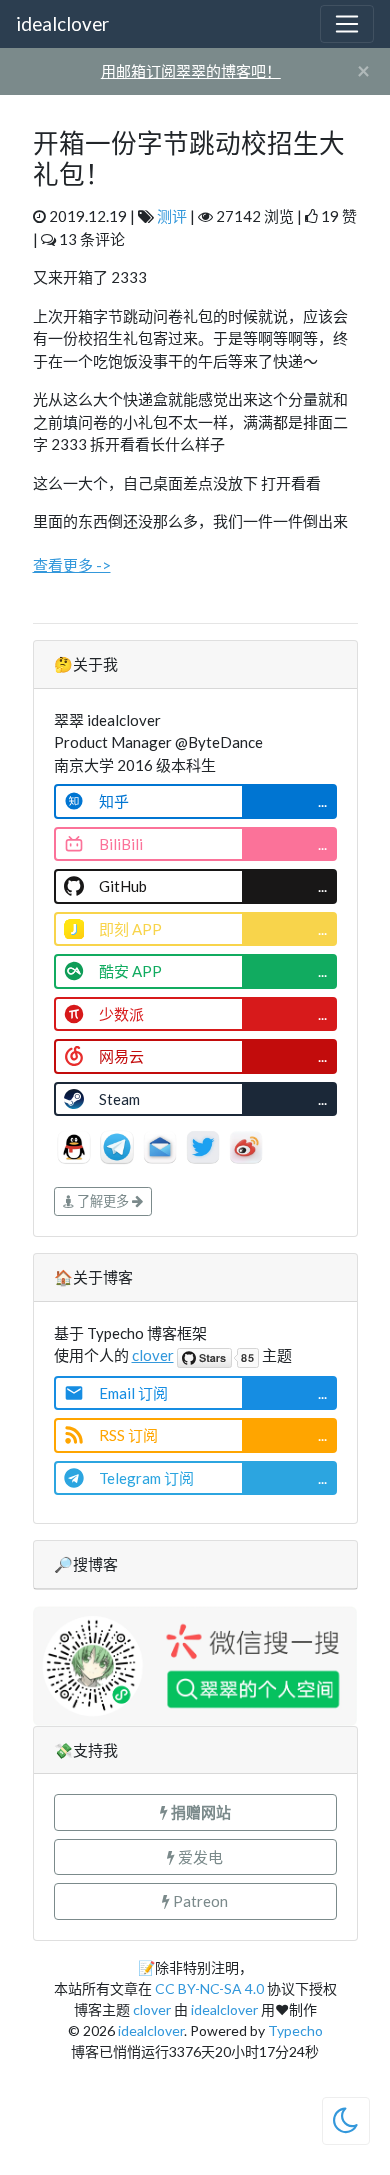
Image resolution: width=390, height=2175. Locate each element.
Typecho (295, 2030)
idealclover (62, 23)
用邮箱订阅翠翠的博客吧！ (191, 71)
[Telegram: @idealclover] (118, 1145)
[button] (195, 1812)
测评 (172, 216)
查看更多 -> (72, 565)
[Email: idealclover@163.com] (161, 1145)
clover (153, 1355)
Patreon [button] (199, 1901)
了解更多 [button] (103, 1201)
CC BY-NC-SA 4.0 (209, 1988)
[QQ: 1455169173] (75, 1145)
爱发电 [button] (199, 1857)
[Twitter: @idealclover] (204, 1145)
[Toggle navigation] (347, 24)
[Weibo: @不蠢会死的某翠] (246, 1145)
